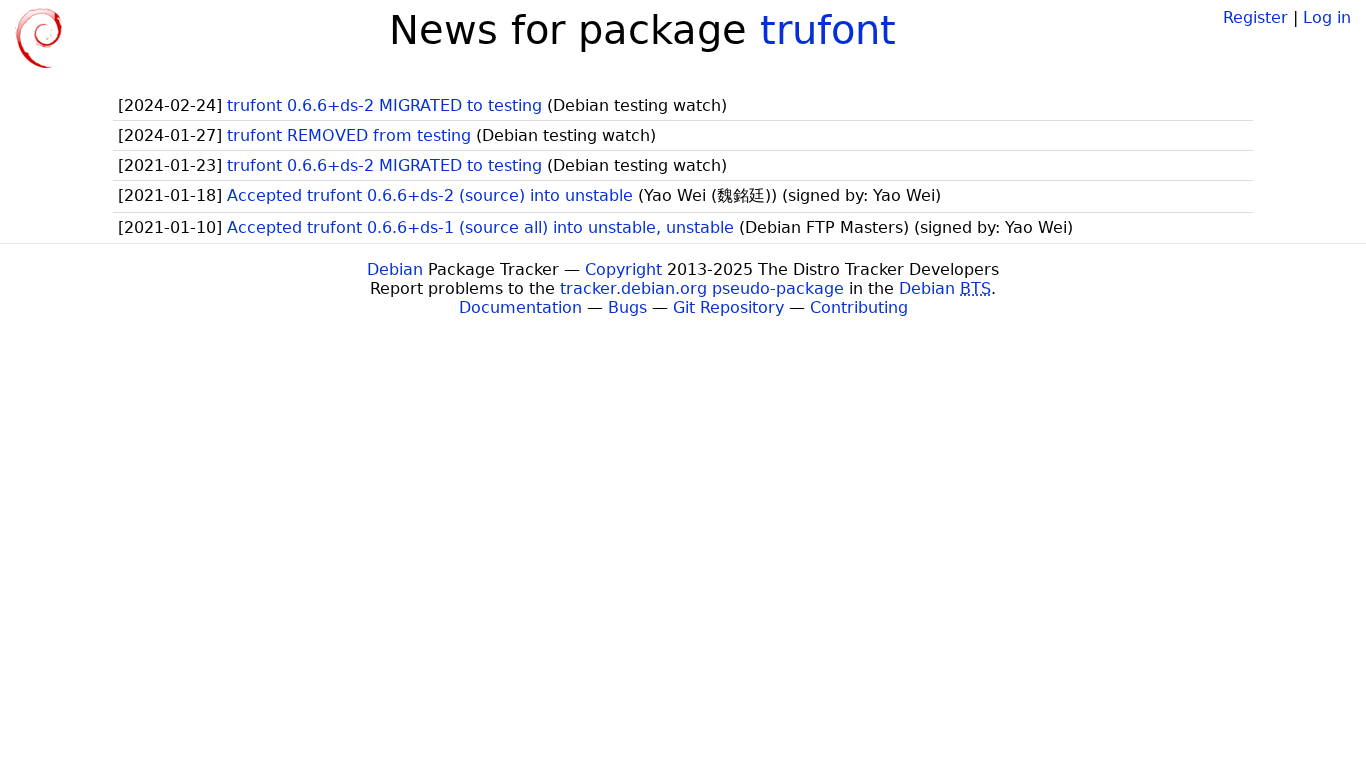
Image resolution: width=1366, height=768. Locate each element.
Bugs (627, 307)
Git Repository (728, 307)
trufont (828, 30)
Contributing (859, 307)
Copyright (623, 269)
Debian (395, 269)
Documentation (520, 307)
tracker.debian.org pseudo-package (702, 288)
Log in (1327, 17)
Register (1255, 17)
